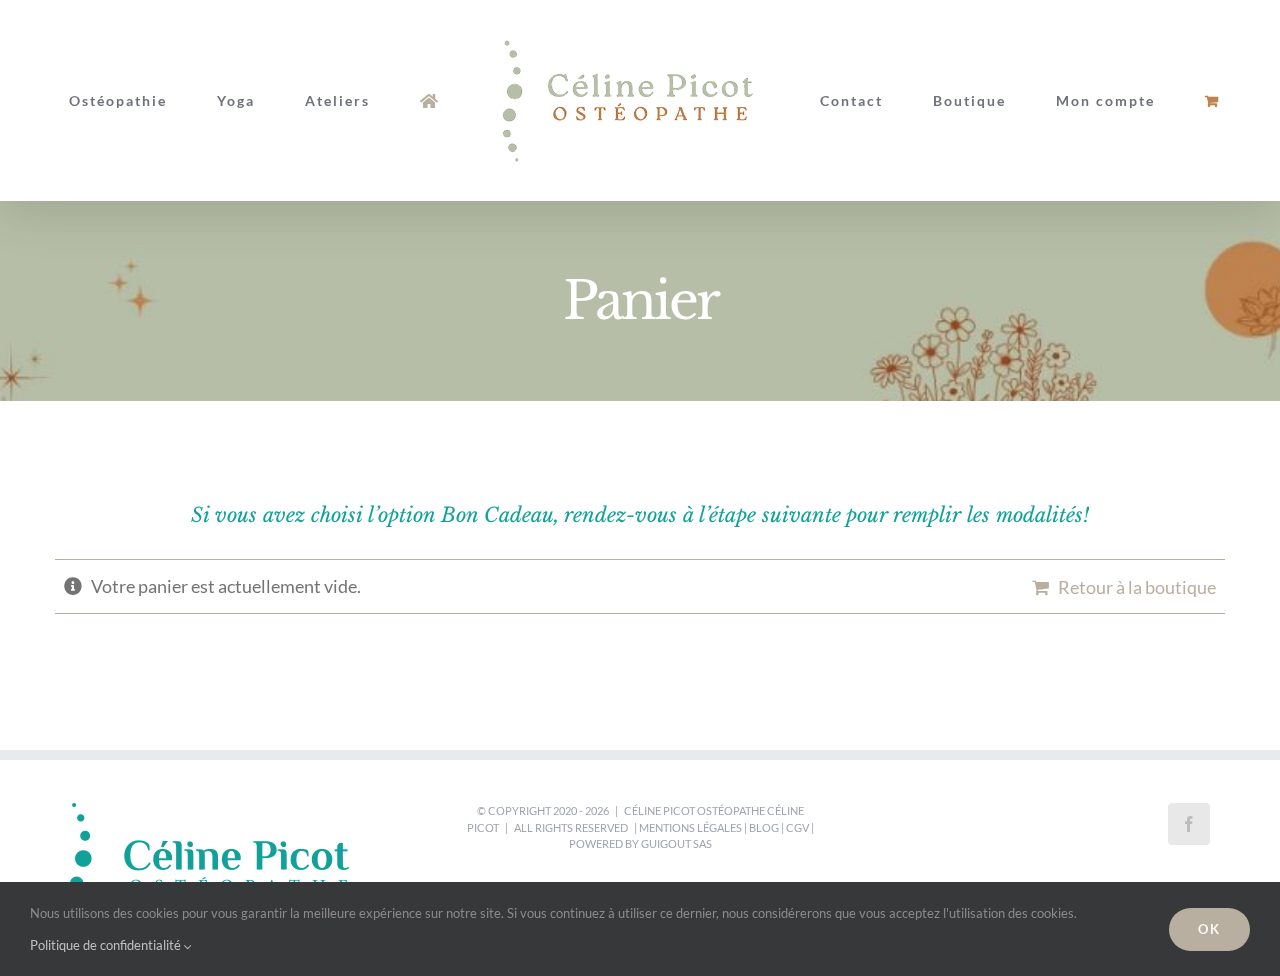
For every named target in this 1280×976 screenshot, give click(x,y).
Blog (764, 827)
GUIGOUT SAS (676, 843)
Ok (1209, 929)
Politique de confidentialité (107, 945)
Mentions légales (690, 827)
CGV (797, 827)
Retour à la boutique (1137, 587)
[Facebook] (1189, 824)
